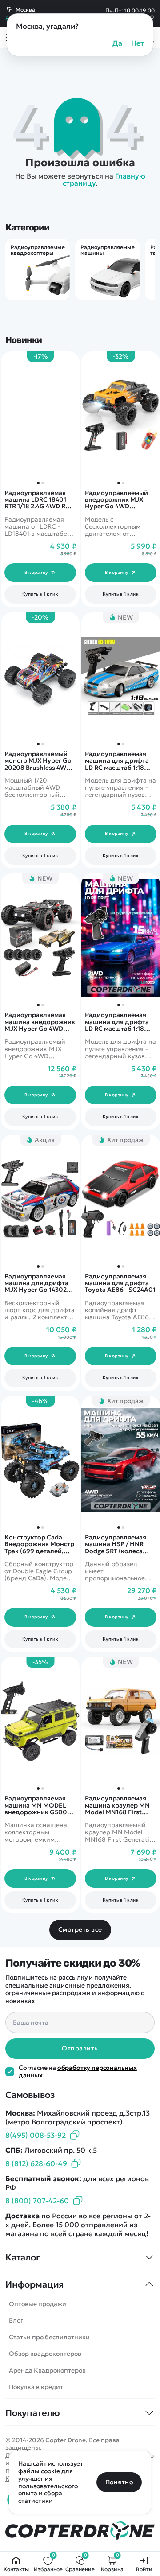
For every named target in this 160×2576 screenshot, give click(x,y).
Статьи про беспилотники (49, 2337)
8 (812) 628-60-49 (36, 2163)
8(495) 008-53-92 (36, 2135)
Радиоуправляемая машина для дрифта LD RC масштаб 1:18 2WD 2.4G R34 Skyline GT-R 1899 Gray (118, 761)
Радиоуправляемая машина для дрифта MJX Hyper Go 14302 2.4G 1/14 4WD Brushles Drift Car (39, 1283)
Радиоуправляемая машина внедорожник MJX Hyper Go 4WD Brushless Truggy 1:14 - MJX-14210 (40, 1022)
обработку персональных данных (78, 2071)
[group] (38, 269)
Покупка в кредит (36, 2387)
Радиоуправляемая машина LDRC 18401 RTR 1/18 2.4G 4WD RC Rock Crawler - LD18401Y (37, 500)
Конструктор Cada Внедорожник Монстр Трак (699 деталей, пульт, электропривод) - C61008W (39, 1544)
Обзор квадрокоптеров (45, 2354)
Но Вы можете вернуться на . (80, 179)
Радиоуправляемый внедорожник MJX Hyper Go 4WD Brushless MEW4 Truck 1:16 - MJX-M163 (119, 500)
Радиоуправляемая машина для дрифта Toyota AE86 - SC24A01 (120, 1283)
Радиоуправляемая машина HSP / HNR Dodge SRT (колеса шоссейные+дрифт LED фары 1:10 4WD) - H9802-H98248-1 (117, 1544)
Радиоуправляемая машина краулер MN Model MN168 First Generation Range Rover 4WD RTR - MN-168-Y (117, 1805)
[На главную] (80, 2531)
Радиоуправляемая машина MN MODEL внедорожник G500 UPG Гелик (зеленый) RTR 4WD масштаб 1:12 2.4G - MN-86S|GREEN (38, 1805)
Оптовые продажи (38, 2304)
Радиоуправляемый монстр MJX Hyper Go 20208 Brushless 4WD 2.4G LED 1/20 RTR (38, 761)
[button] (119, 483)
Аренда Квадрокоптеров (47, 2370)
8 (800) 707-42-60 (37, 2201)
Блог (16, 2320)
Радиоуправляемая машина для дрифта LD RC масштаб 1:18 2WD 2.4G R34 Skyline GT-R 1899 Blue (118, 1022)
